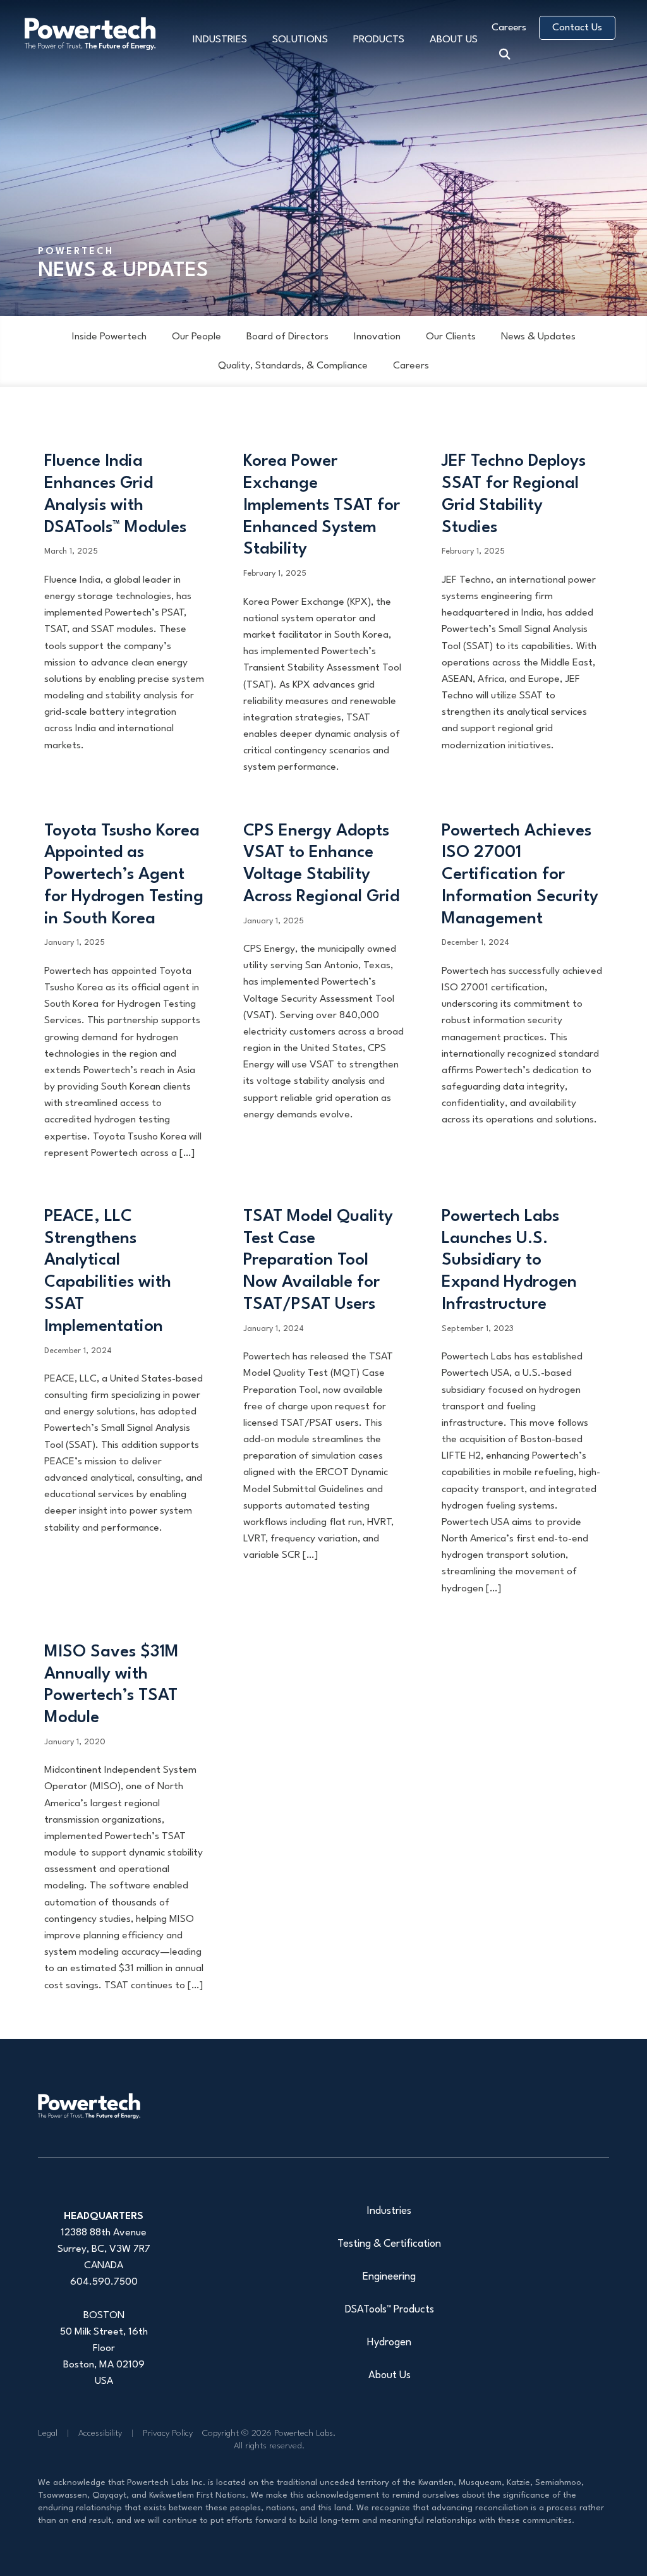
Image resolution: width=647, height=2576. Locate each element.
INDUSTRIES (220, 40)
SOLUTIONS (300, 40)
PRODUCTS (379, 40)
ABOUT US (454, 40)
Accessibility (100, 2433)
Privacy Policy (168, 2433)
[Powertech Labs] (89, 2106)
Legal (48, 2433)
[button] (508, 52)
